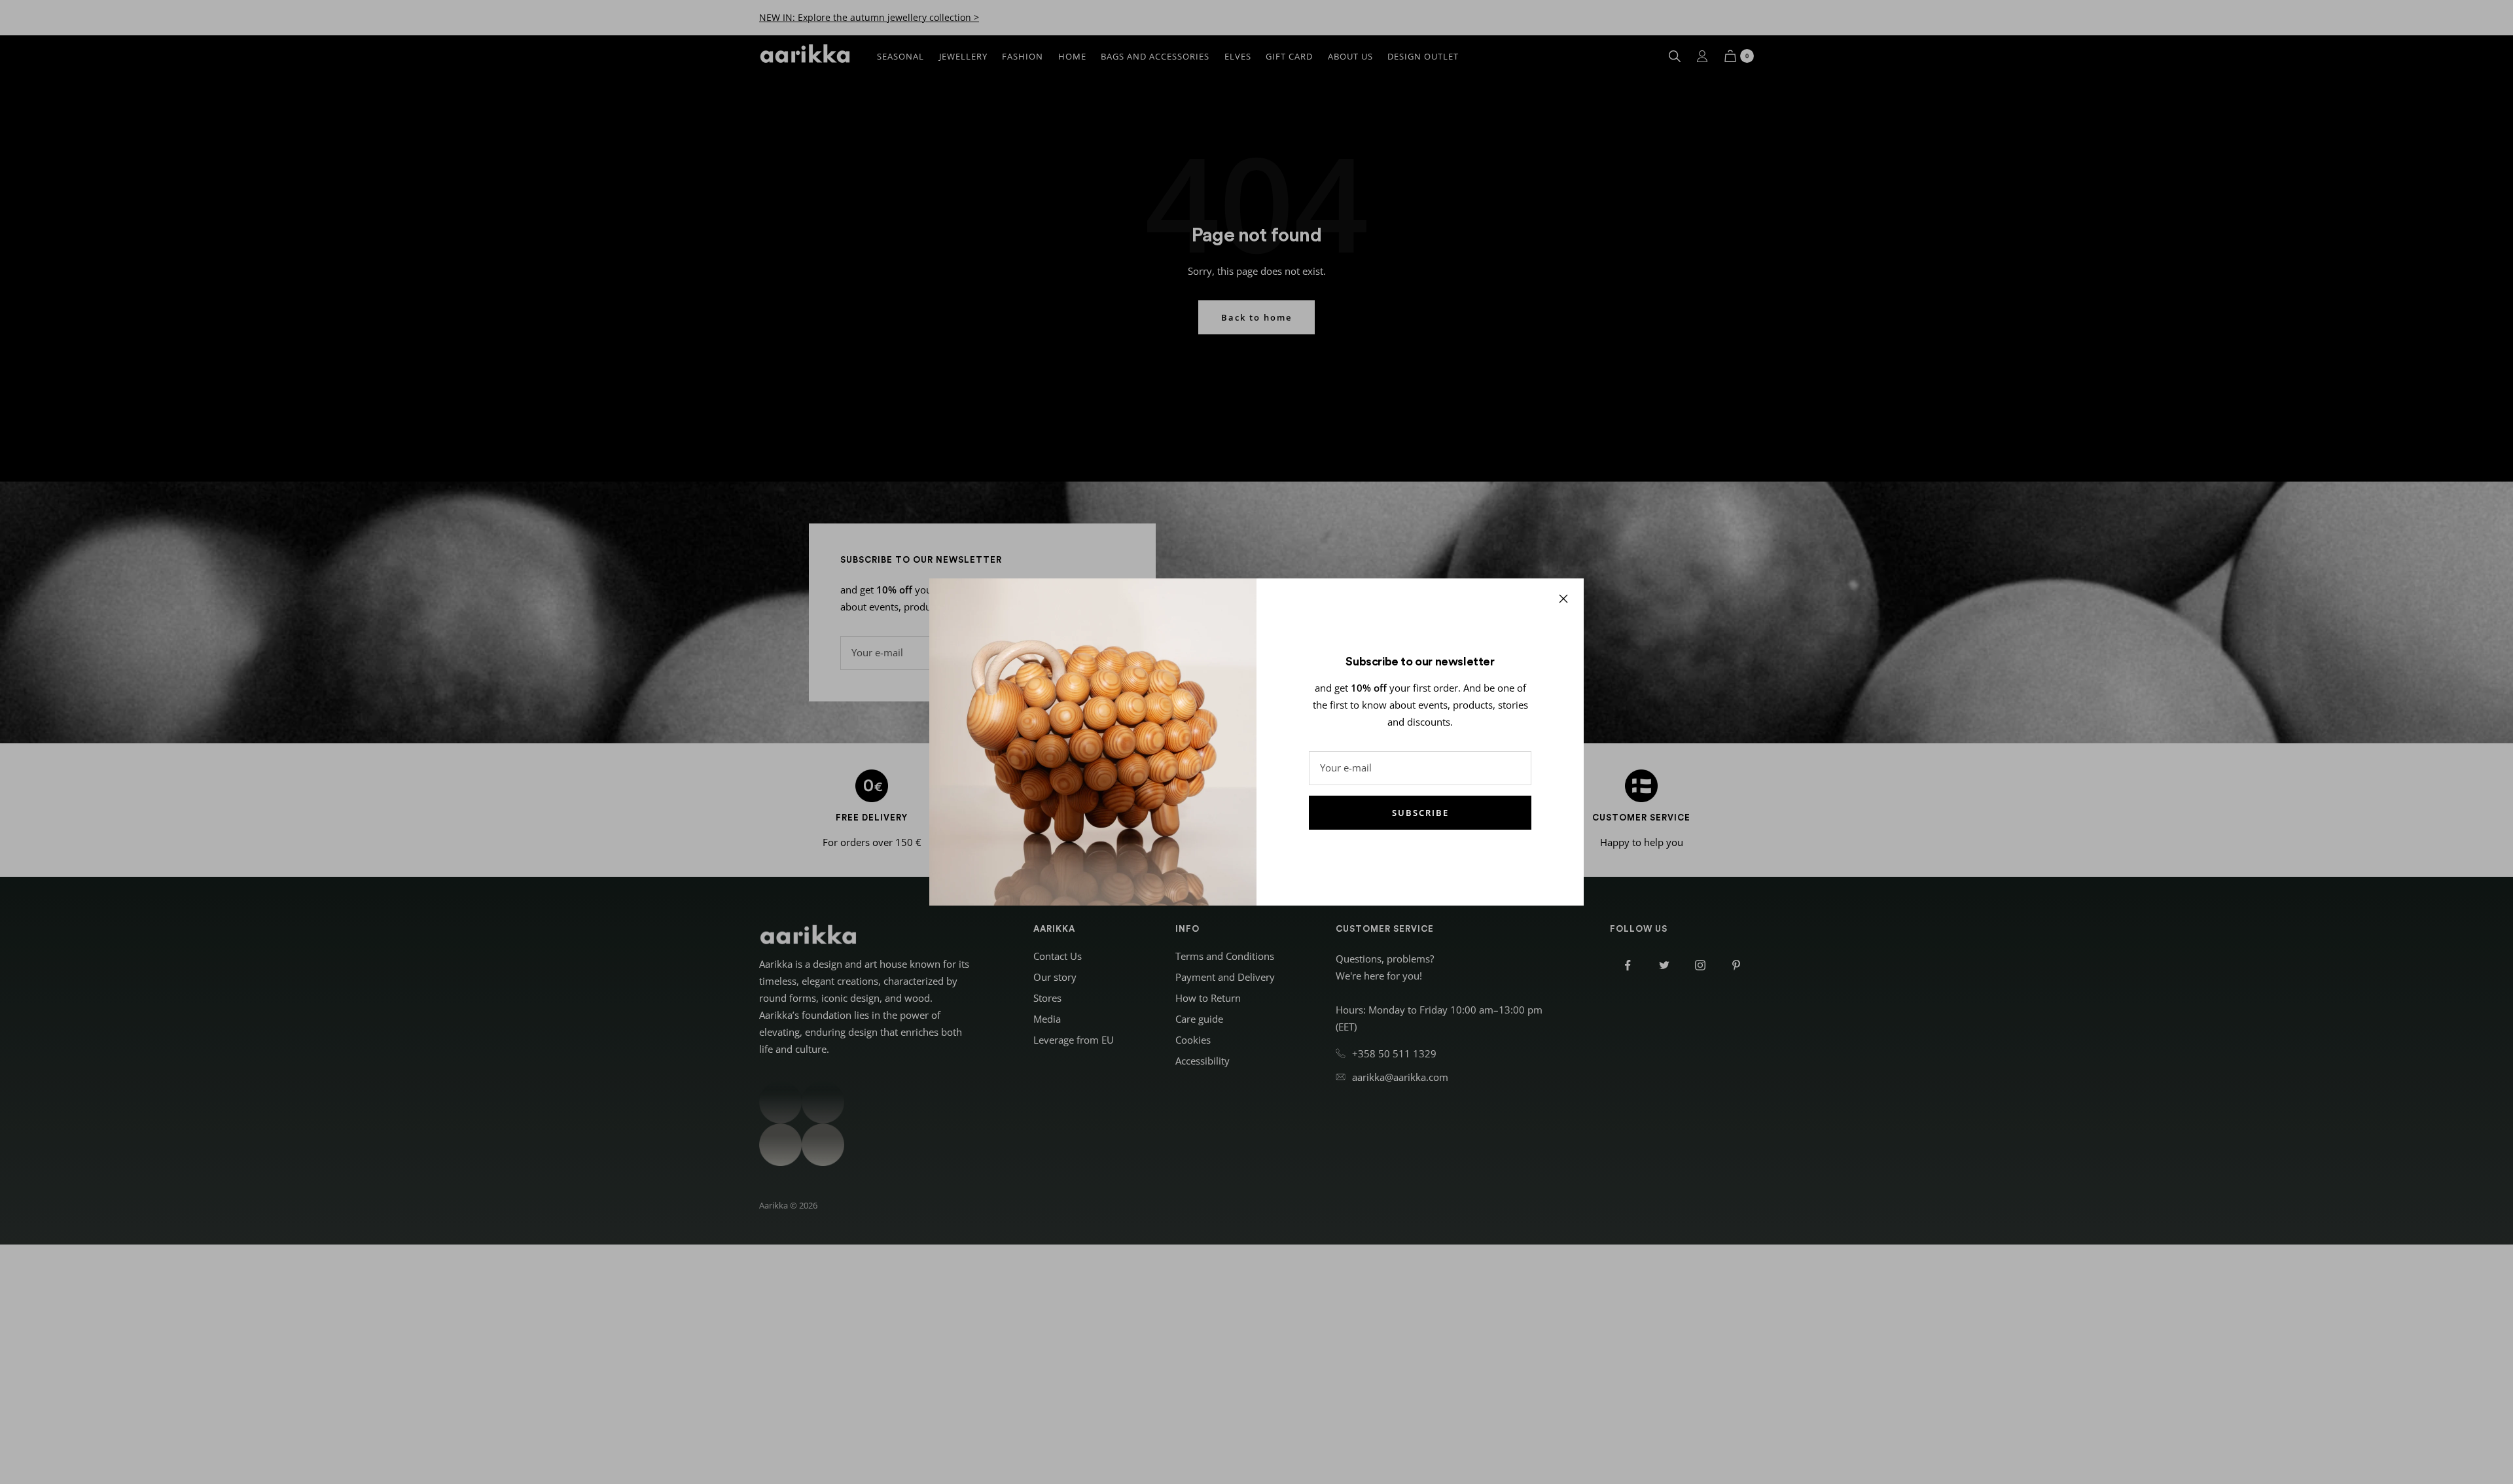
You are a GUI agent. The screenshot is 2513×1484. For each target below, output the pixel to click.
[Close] (1563, 599)
